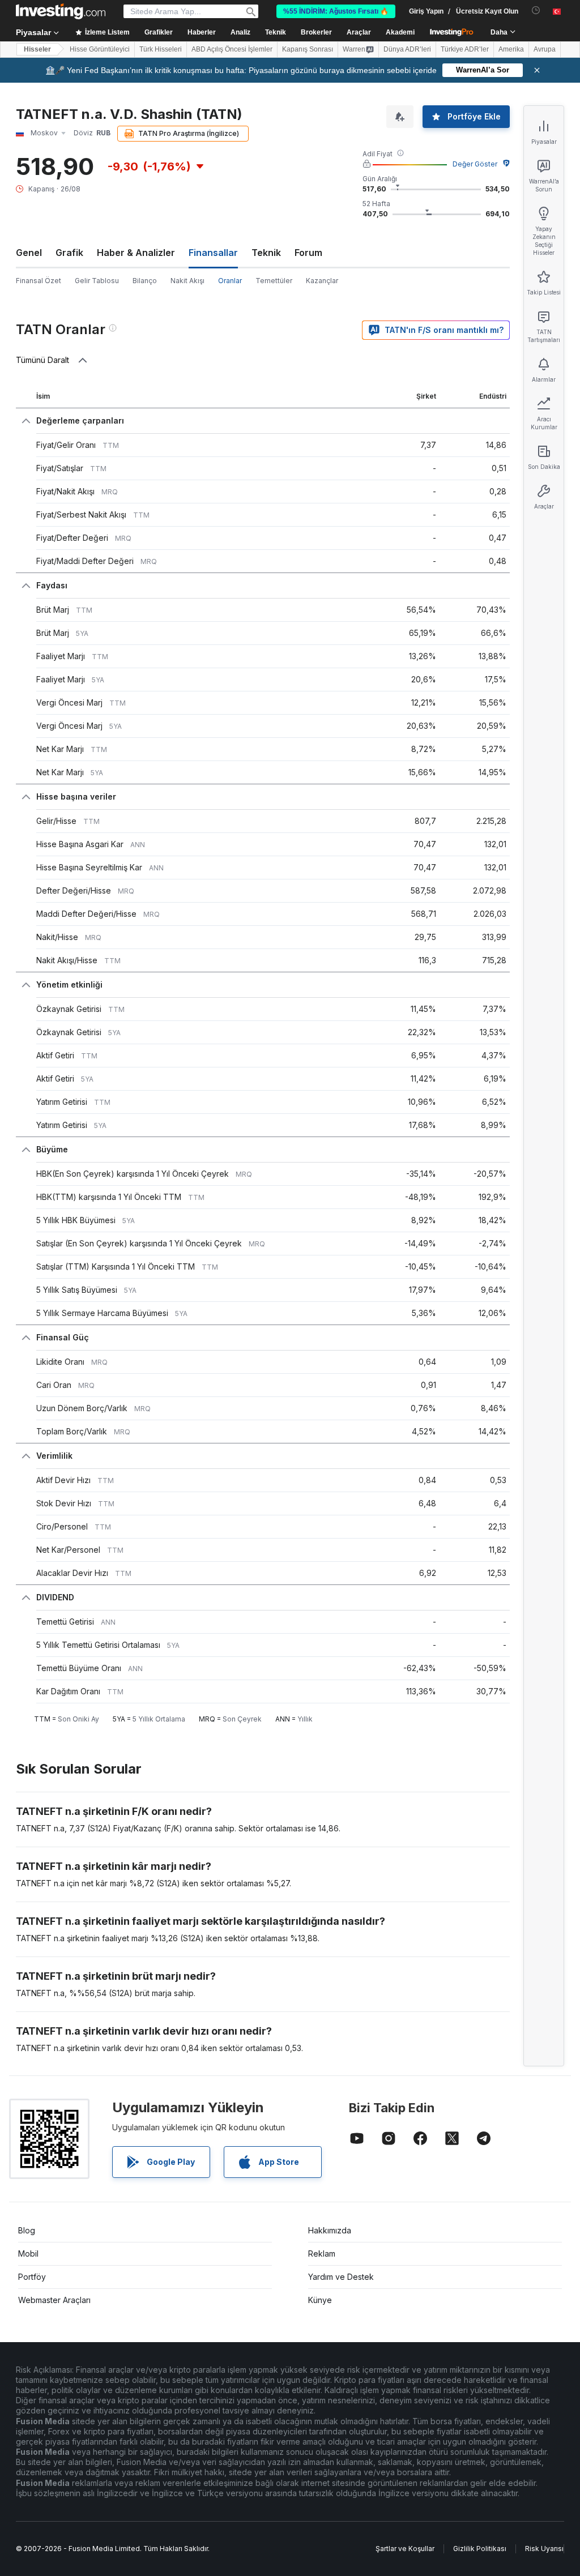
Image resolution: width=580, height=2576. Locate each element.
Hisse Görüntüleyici (100, 49)
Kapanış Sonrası (308, 49)
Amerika (511, 49)
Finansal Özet (39, 281)
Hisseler (37, 49)
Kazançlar (322, 281)
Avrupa (545, 49)
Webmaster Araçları (54, 2300)
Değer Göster (475, 164)
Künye (320, 2300)
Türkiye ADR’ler (465, 49)
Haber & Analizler (136, 253)
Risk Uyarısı (544, 2549)
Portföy (32, 2277)
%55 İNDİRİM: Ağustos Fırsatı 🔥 (336, 11)
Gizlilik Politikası (480, 2549)
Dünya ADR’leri (407, 49)
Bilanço (145, 281)
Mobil (28, 2254)
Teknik (266, 253)
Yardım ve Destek (341, 2277)
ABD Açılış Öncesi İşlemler (232, 49)
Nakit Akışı (187, 281)
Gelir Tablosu (97, 281)
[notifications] (536, 10)
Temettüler (274, 281)
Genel (29, 253)
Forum (308, 253)
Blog (27, 2230)
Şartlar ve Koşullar (405, 2549)
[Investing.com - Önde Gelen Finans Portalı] (61, 11)
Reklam (322, 2254)
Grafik (69, 253)
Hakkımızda (330, 2230)
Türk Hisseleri (161, 49)
